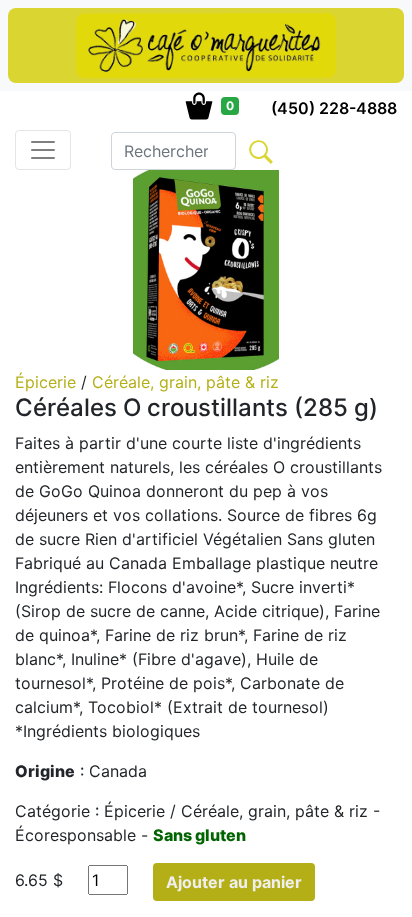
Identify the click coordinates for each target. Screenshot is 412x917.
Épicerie (48, 382)
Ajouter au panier (234, 882)
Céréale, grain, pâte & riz (185, 382)
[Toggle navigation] (43, 150)
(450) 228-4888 (334, 108)
